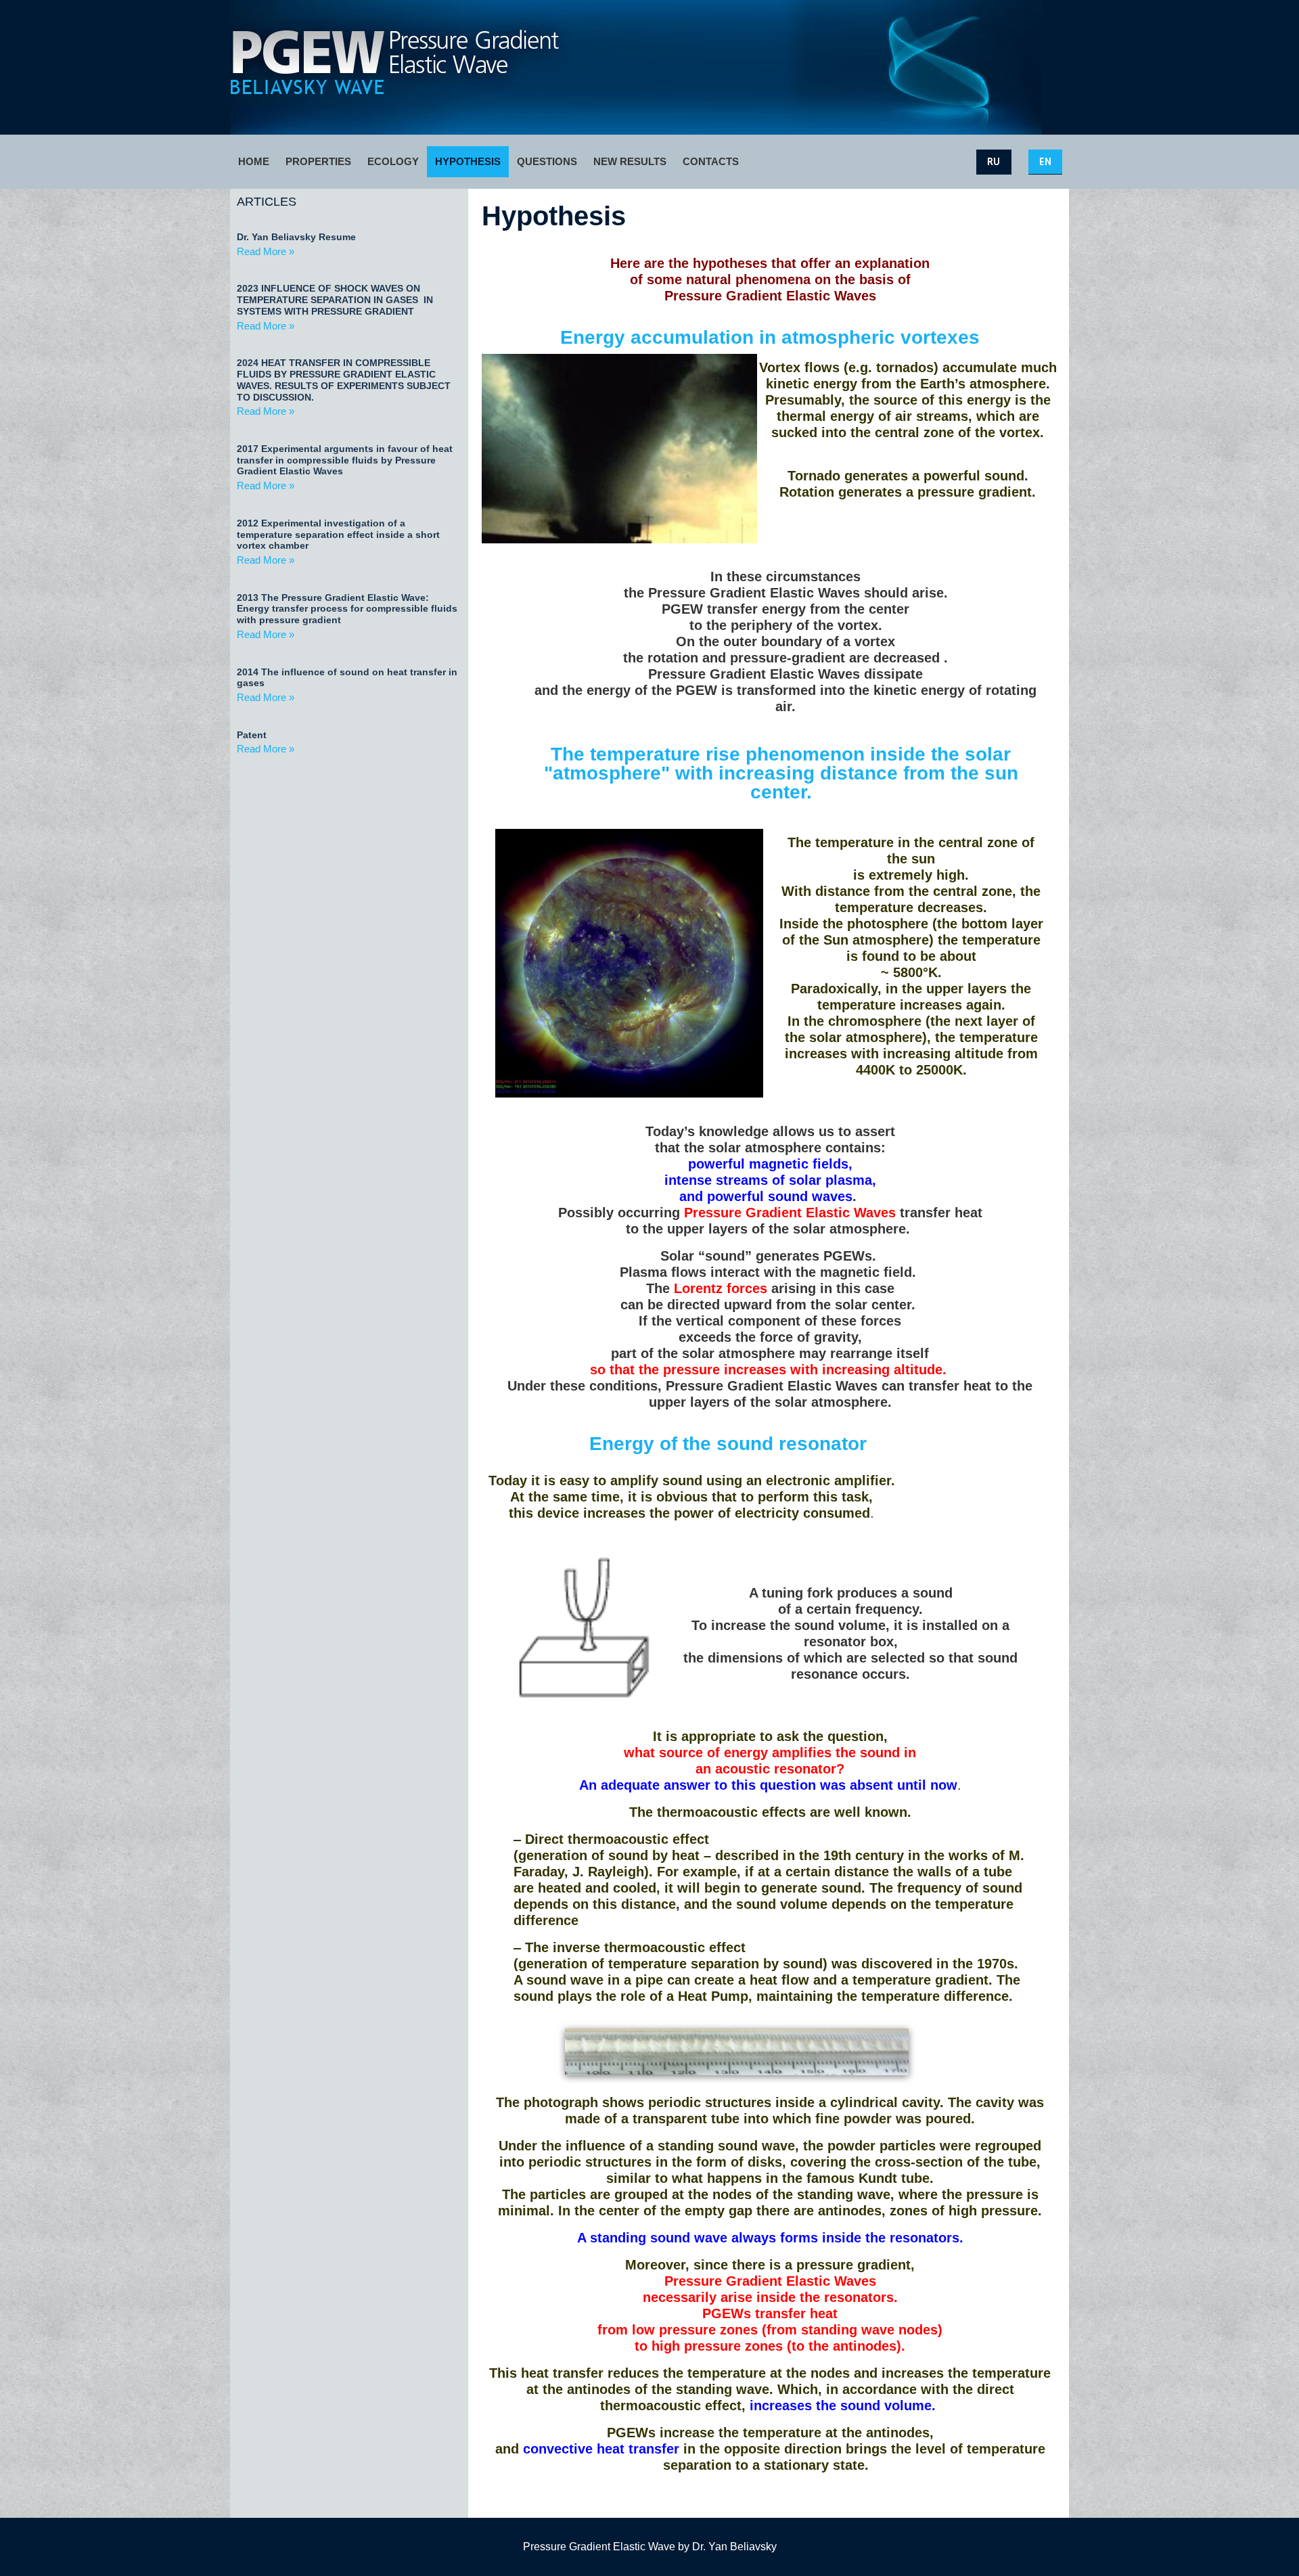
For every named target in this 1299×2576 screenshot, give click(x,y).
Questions (547, 161)
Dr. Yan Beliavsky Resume (296, 237)
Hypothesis (468, 161)
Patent (252, 735)
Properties (318, 161)
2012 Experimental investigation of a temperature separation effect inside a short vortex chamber (338, 535)
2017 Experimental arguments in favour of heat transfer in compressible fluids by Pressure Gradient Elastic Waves (345, 460)
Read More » (266, 251)
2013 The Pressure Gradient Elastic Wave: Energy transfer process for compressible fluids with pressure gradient (347, 609)
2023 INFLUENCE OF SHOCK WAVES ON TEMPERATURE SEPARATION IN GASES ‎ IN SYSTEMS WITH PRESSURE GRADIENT (335, 300)
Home (254, 161)
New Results (630, 161)
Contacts (711, 161)
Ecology (393, 161)
